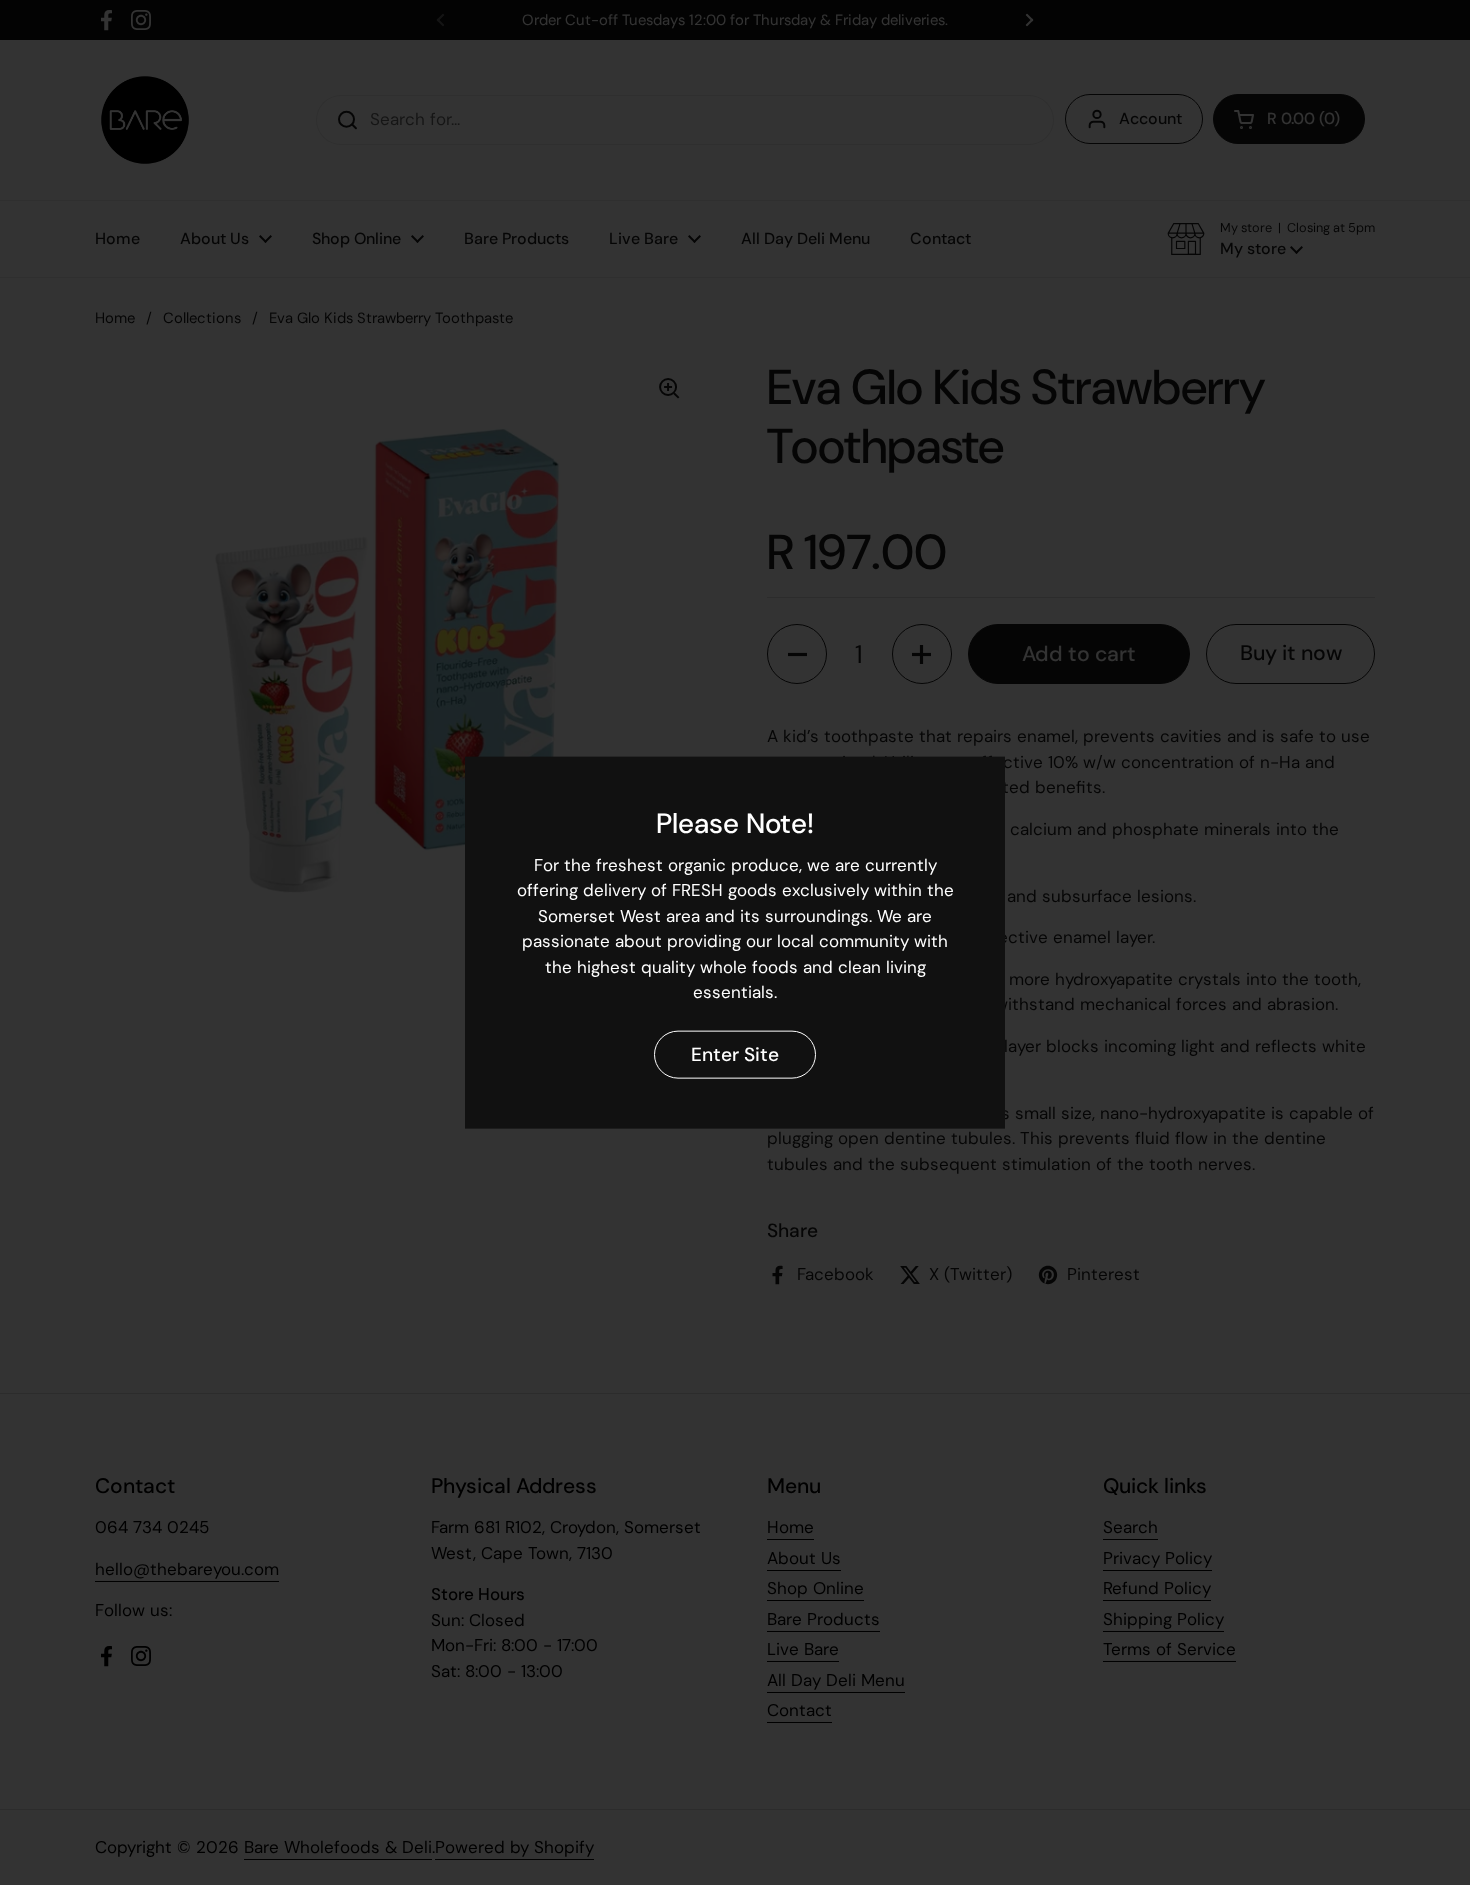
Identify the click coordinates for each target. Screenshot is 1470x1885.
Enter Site (735, 1054)
